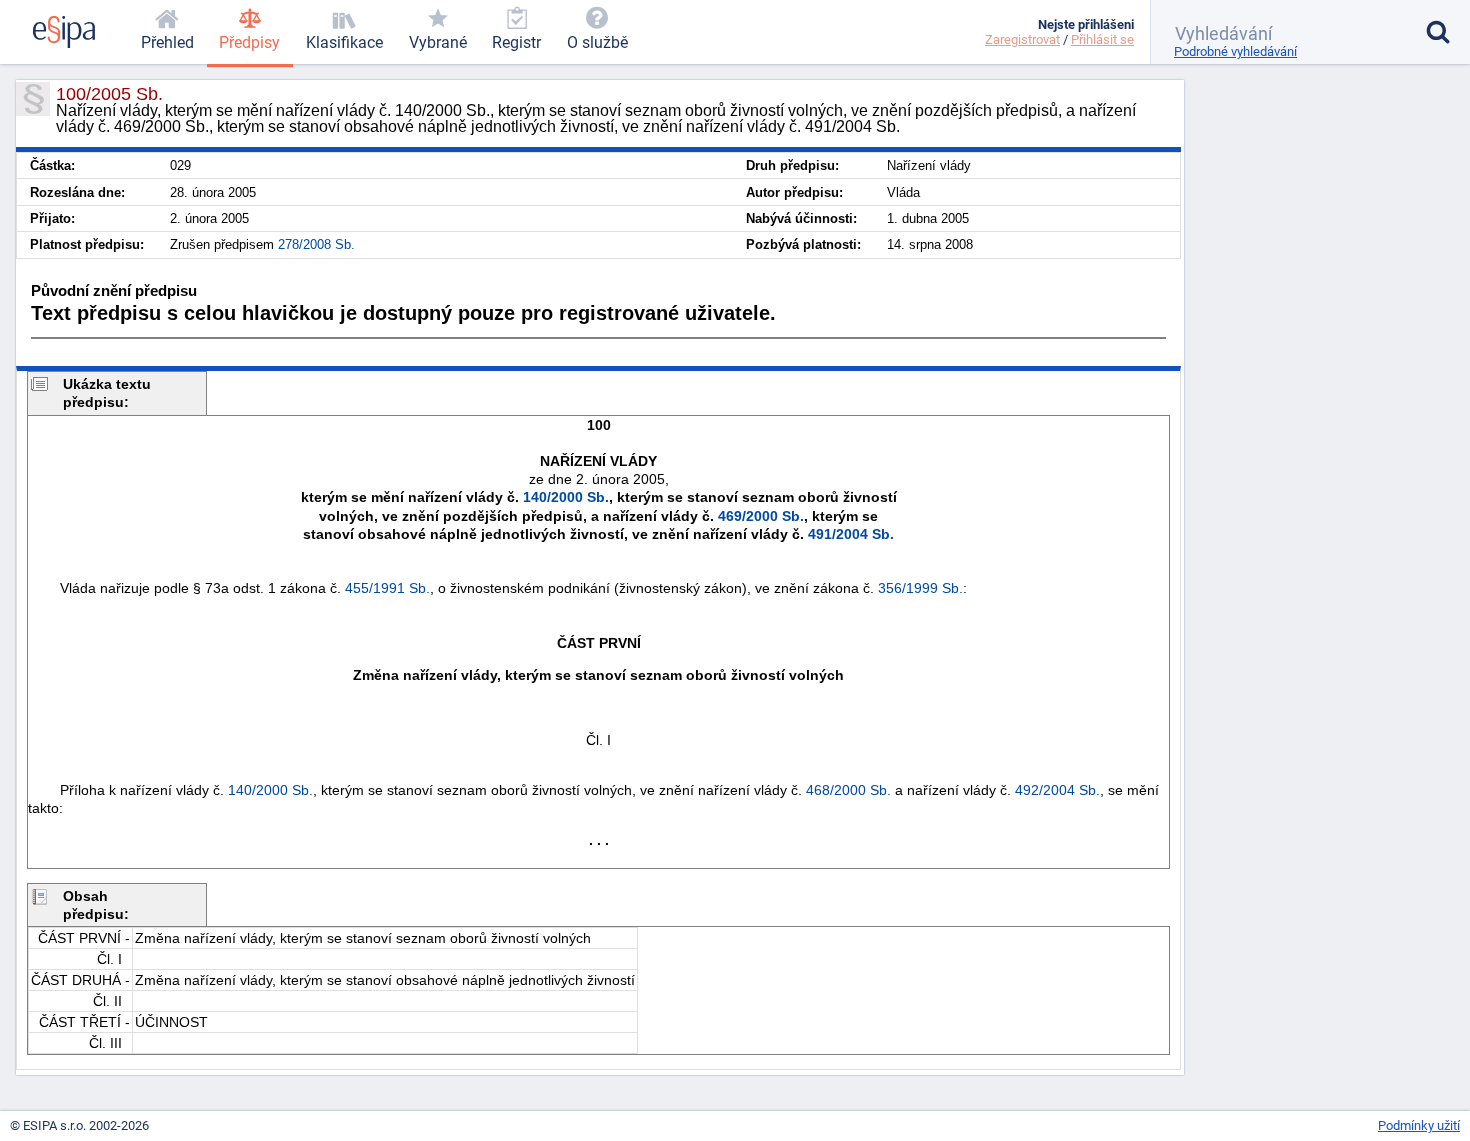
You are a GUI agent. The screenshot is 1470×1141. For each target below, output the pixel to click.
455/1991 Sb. (387, 588)
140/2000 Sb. (566, 497)
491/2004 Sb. (851, 534)
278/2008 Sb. (316, 244)
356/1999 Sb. (920, 588)
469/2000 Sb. (761, 516)
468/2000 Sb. (848, 790)
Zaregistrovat (1022, 39)
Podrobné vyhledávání (1235, 51)
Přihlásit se (1102, 39)
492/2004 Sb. (1057, 790)
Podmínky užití (1419, 1125)
